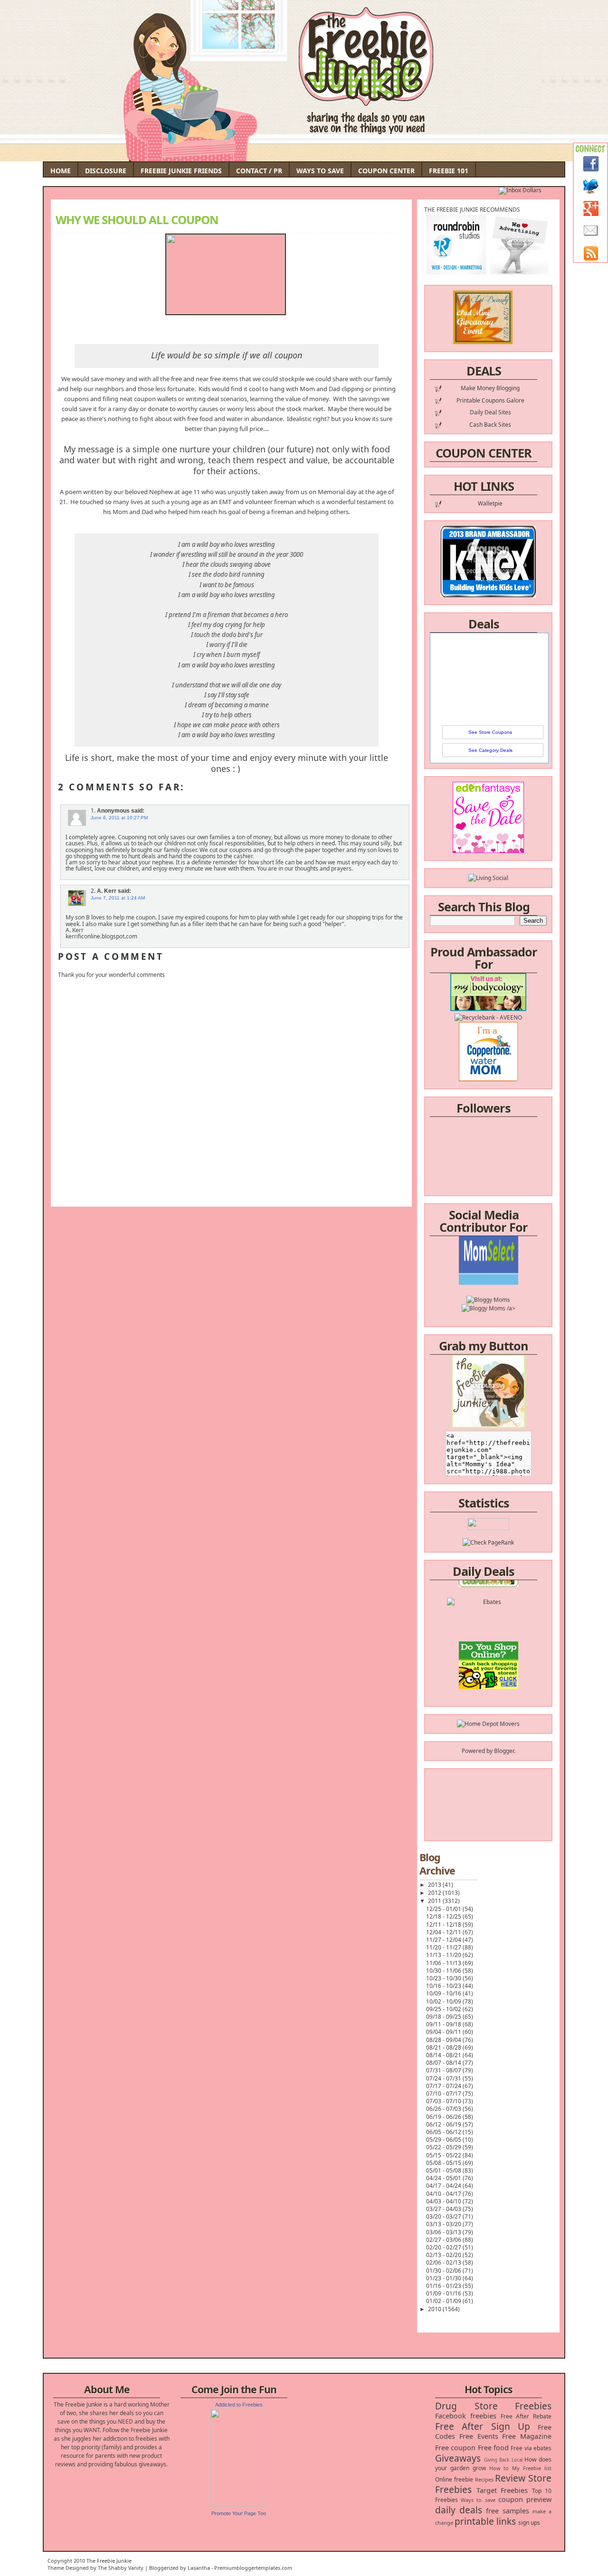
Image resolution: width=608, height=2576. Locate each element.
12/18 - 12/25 (444, 1916)
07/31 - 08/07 (444, 2070)
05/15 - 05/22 (444, 2155)
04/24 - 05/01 (444, 2178)
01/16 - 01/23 (444, 2286)
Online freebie (454, 2479)
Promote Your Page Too (239, 2513)
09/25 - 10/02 (444, 2009)
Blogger (504, 1751)
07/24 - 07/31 (444, 2078)
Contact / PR (259, 171)
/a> (510, 1281)
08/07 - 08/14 (444, 2063)
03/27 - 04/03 (444, 2209)
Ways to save (478, 2500)
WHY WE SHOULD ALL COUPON (137, 220)
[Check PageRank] (488, 1542)
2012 (435, 1893)
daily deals (459, 2510)
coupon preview (525, 2499)
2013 (435, 1885)
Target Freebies (502, 2490)
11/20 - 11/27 (444, 1947)
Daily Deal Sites (490, 412)
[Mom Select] (489, 1256)
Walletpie (490, 503)
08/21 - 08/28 (444, 2047)
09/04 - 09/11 (444, 2032)
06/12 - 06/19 (444, 2124)
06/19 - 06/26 (444, 2117)
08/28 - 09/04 (444, 2040)
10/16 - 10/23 (444, 1986)
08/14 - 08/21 (444, 2055)
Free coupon (455, 2448)
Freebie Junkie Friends (181, 171)
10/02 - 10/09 (444, 2001)
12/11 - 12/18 (444, 1925)
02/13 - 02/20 (444, 2255)
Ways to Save (320, 171)
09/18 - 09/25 (444, 2017)
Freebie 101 (449, 171)
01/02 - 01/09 (444, 2301)
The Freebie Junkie (109, 2561)
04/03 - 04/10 (444, 2201)
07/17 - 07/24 (444, 2086)
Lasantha (199, 2568)
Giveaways (458, 2458)
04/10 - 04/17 (444, 2194)
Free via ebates (531, 2448)
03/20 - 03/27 (444, 2216)
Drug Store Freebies (493, 2406)
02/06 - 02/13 (444, 2262)
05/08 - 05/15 (444, 2163)
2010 (435, 2309)
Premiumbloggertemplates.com (253, 2568)
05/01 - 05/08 (444, 2170)
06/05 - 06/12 (444, 2132)
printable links (485, 2521)
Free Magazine (527, 2436)
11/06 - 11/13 (444, 1963)
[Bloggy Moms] (488, 1273)
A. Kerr (107, 891)
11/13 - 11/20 (444, 1955)
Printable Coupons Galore (490, 400)
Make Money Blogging (490, 388)
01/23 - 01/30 (444, 2278)
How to (499, 2468)
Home (61, 171)
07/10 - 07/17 (444, 2094)
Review (510, 2478)
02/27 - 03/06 (444, 2240)
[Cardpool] (488, 1685)
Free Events (479, 2436)
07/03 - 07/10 (444, 2101)
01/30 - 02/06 (444, 2271)
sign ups (529, 2523)
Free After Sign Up (483, 2426)
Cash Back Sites (490, 425)
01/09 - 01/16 (444, 2293)
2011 (435, 1901)
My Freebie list (532, 2468)
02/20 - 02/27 (444, 2247)
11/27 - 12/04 (444, 1940)
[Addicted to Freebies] (239, 2505)
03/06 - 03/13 (444, 2232)
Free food (493, 2448)
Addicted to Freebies (239, 2405)
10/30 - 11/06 (444, 1971)
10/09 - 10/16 (444, 1993)
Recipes (484, 2479)
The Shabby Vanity (121, 2568)
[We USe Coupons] (489, 1668)
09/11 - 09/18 (444, 2024)
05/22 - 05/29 (444, 2147)
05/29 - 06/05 (444, 2140)
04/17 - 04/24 (444, 2186)
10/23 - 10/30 (444, 1978)
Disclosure (106, 171)
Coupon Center (386, 171)
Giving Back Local (503, 2460)
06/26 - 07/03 (444, 2109)
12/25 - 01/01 (444, 1909)
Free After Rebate (526, 2416)
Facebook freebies (466, 2416)
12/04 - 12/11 (444, 1932)
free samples (507, 2511)
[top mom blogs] (489, 1651)
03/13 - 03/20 (444, 2224)
